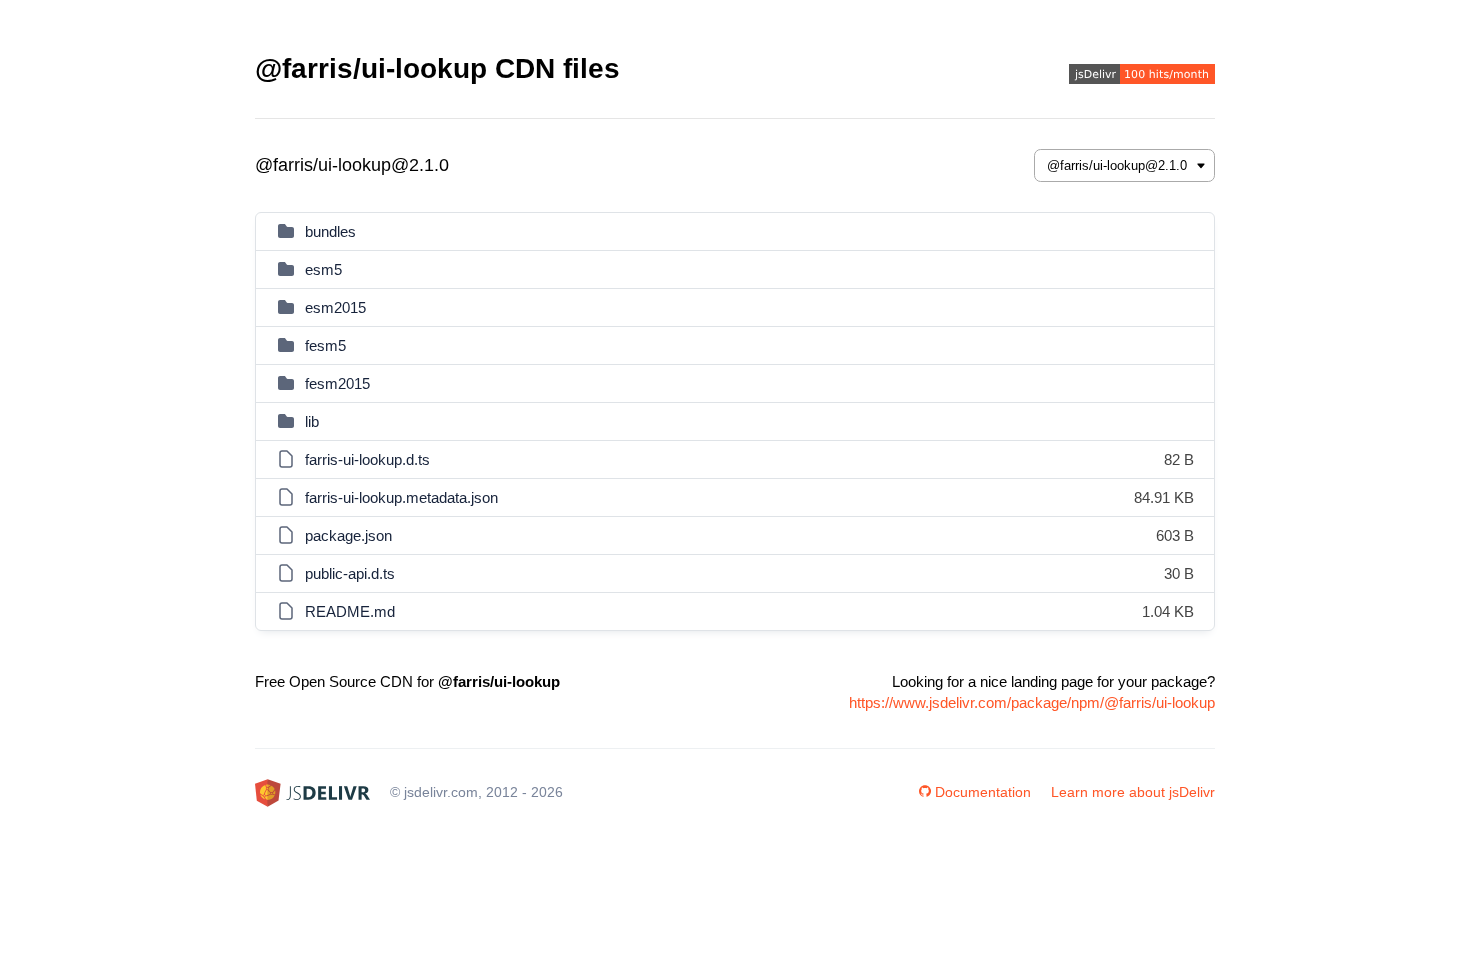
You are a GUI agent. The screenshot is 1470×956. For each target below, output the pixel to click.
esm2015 (335, 307)
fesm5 (325, 345)
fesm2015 (337, 383)
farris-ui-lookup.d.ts (367, 459)
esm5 (323, 269)
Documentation (983, 792)
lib (312, 421)
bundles (330, 231)
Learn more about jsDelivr (1133, 792)
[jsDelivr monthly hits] (1142, 76)
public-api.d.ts (350, 573)
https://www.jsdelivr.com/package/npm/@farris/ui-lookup (1032, 702)
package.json (348, 535)
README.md (350, 611)
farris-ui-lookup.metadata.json (401, 497)
